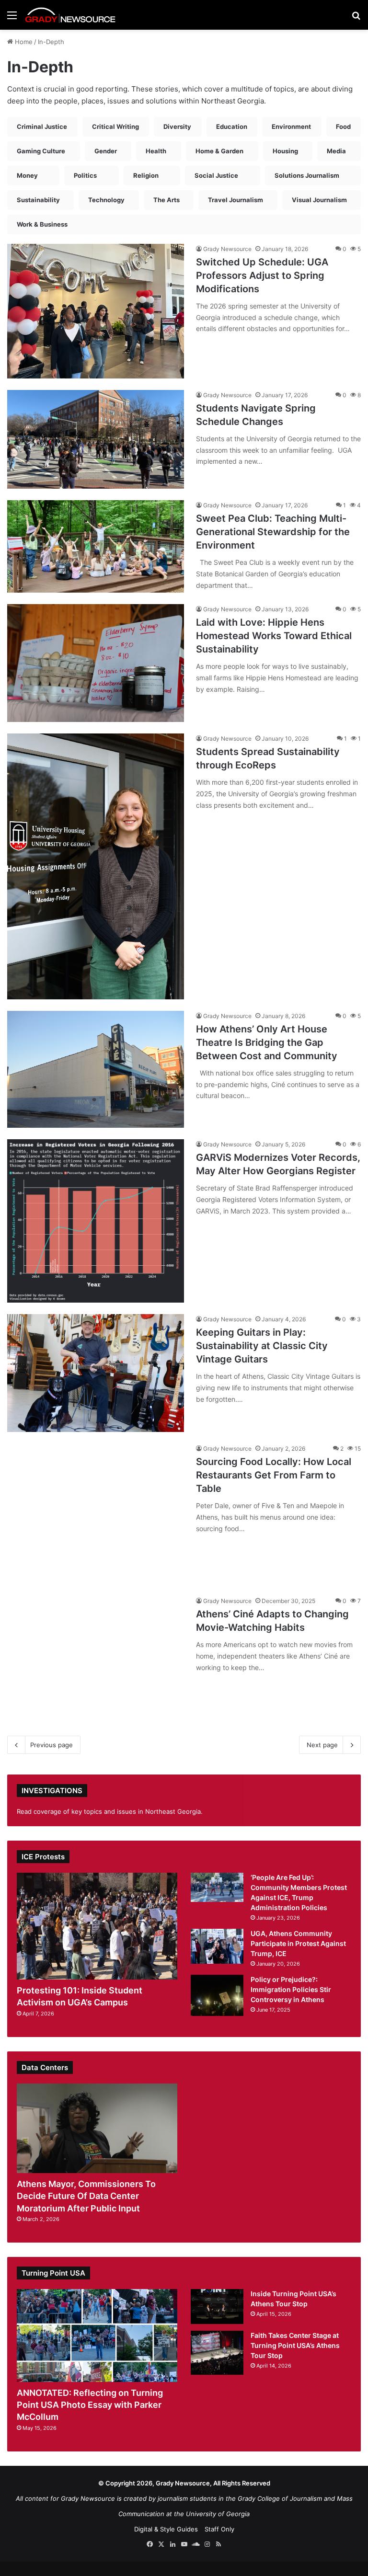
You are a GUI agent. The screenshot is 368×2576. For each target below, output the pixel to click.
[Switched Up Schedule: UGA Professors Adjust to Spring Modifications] (96, 311)
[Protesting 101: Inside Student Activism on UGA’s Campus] (97, 1926)
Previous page (52, 1745)
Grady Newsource (227, 249)
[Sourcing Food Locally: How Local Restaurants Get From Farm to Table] (96, 1514)
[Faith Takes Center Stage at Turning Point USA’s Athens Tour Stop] (217, 2353)
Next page (322, 1745)
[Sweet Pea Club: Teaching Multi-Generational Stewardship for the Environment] (96, 546)
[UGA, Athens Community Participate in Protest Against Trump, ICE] (217, 1946)
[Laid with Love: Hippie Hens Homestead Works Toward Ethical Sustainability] (96, 663)
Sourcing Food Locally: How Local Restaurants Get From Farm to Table (274, 1475)
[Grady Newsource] (70, 15)
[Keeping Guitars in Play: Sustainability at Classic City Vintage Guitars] (96, 1373)
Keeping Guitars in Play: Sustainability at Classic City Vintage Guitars (262, 1346)
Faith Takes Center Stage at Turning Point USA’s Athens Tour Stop (295, 2345)
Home (23, 42)
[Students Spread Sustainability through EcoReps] (96, 866)
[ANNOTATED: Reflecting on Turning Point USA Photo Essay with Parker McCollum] (97, 2336)
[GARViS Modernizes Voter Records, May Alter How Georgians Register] (96, 1221)
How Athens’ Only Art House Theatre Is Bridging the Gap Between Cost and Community (267, 1042)
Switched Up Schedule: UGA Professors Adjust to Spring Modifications (262, 275)
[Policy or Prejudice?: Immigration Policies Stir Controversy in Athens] (217, 1995)
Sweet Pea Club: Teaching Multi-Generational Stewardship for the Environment (273, 532)
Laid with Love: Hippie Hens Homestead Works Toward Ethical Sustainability (274, 636)
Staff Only (219, 2529)
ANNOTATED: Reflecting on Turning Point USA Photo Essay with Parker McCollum (90, 2405)
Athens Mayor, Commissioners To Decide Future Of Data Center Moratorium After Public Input (86, 2196)
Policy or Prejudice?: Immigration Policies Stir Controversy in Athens (291, 1989)
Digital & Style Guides (166, 2529)
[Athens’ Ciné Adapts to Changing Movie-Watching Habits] (96, 1662)
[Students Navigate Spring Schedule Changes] (96, 439)
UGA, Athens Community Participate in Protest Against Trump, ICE (298, 1943)
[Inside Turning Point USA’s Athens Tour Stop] (217, 2307)
